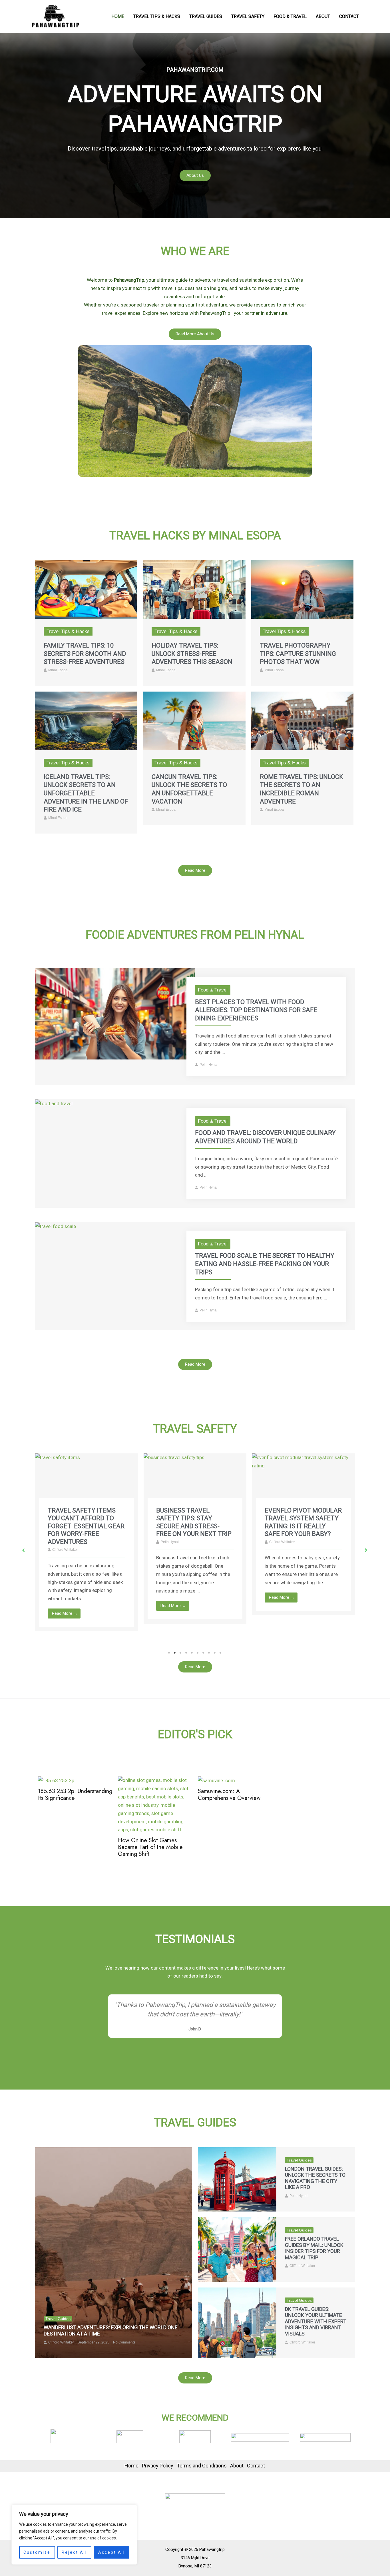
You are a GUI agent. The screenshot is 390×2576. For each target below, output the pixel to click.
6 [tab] (198, 1653)
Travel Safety (248, 16)
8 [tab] (209, 1653)
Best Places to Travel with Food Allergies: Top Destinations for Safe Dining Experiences (256, 1010)
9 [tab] (215, 1653)
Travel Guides (206, 16)
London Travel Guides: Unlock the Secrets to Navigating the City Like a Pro (315, 2178)
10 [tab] (221, 1653)
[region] (74, 2535)
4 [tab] (186, 1653)
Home (118, 16)
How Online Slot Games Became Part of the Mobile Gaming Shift (150, 1848)
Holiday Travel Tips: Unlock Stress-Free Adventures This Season (192, 654)
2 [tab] (175, 1653)
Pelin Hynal (209, 1065)
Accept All (112, 2552)
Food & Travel (290, 16)
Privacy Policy (158, 2466)
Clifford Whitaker (174, 1542)
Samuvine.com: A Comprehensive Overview (229, 1795)
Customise (37, 2552)
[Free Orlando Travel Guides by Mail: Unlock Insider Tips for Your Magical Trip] (237, 2249)
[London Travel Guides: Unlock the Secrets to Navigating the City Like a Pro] (237, 2179)
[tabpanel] (87, 1538)
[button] (24, 1550)
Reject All (74, 2552)
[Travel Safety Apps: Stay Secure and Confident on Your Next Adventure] (303, 1483)
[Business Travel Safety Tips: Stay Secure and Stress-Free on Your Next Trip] (87, 1483)
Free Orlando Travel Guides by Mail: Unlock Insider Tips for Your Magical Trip (314, 2248)
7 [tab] (204, 1653)
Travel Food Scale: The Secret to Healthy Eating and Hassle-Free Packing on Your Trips (265, 1264)
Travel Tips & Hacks (157, 16)
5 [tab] (192, 1653)
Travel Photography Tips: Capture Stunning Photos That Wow (298, 654)
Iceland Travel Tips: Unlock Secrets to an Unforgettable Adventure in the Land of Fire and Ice (86, 793)
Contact (349, 16)
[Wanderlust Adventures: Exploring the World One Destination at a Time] (114, 2253)
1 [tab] (169, 1653)
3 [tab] (181, 1653)
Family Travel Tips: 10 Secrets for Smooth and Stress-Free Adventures (85, 654)
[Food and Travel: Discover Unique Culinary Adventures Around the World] (54, 1103)
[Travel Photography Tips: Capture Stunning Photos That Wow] (302, 589)
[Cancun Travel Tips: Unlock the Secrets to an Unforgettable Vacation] (194, 720)
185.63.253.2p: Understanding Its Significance (75, 1795)
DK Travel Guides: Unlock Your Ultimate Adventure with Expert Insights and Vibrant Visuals (316, 2321)
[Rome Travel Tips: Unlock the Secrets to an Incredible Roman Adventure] (302, 720)
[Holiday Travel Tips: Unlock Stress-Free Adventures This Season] (194, 589)
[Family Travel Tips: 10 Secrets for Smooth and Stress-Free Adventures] (86, 589)
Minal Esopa (58, 670)
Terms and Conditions (202, 2466)
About (323, 16)
